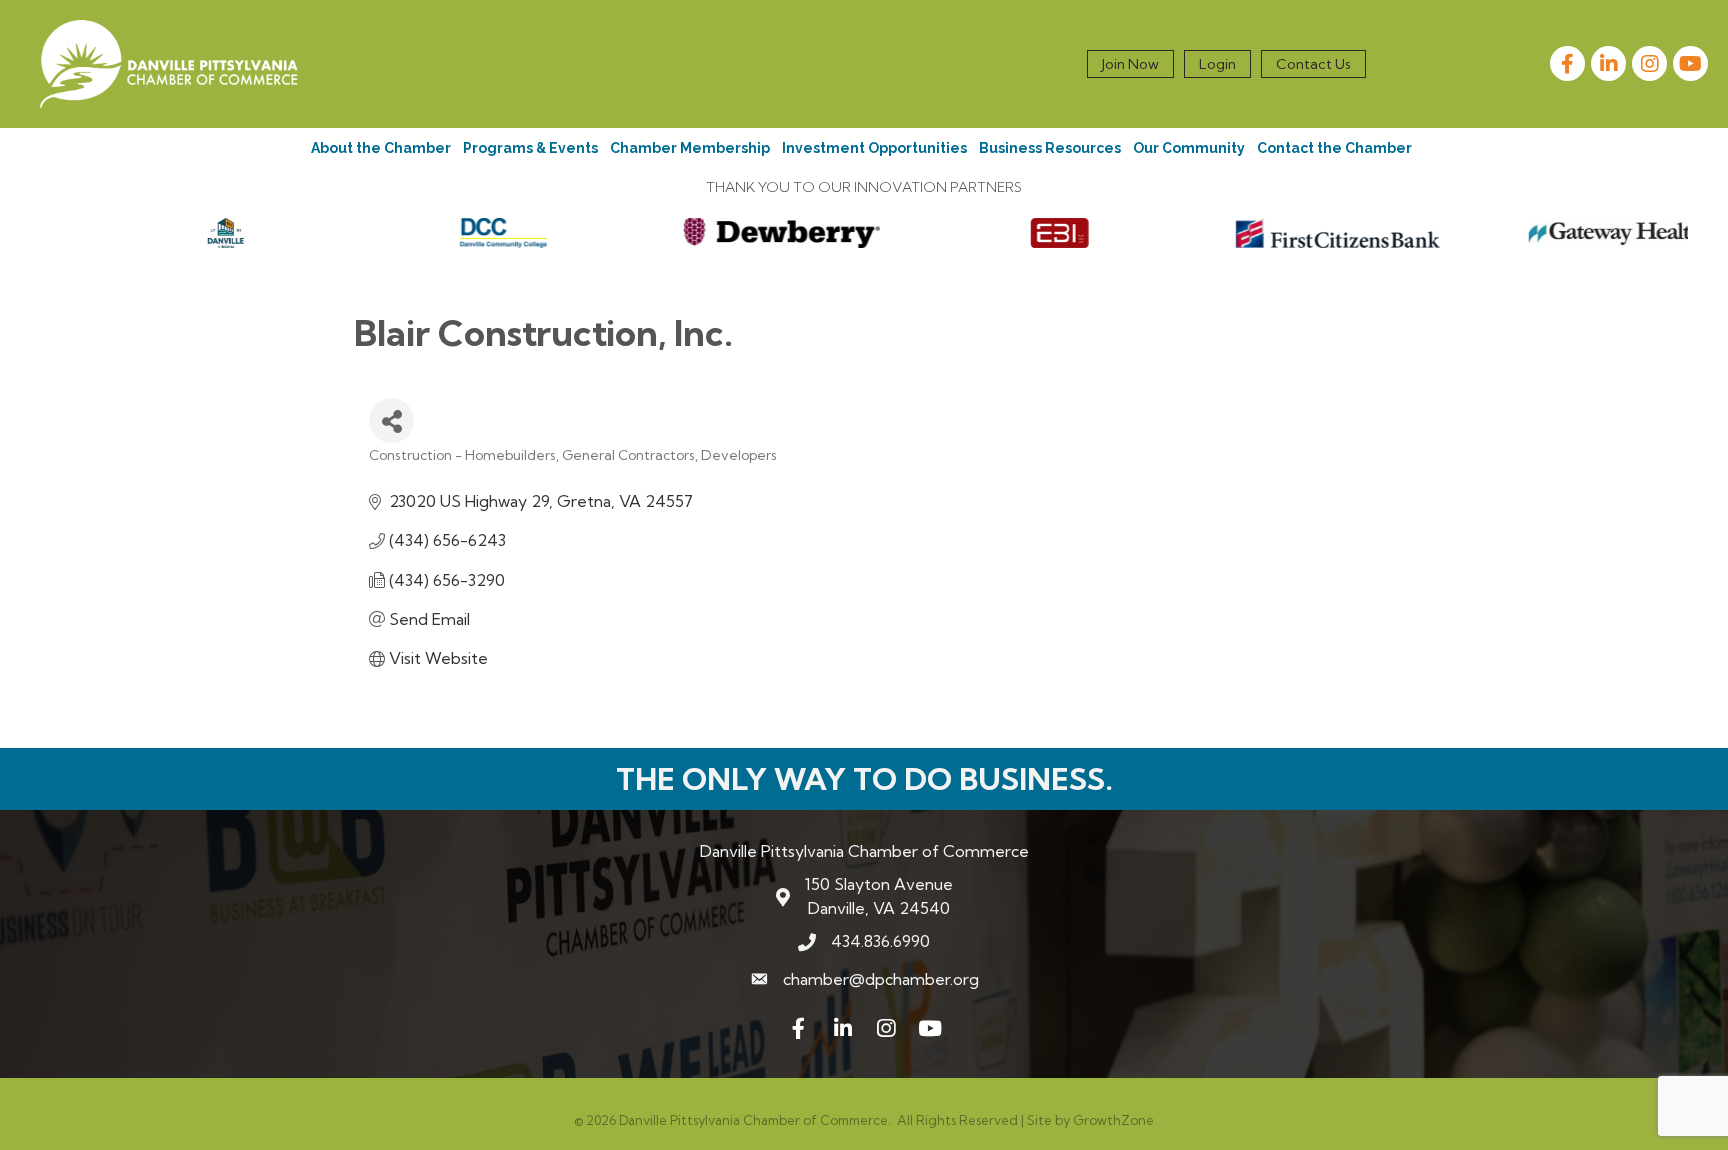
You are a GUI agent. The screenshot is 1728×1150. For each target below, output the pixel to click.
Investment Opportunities (874, 148)
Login (1217, 64)
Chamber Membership (690, 148)
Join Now (1130, 64)
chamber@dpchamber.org (881, 979)
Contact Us (1313, 64)
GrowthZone (1113, 1120)
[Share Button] (391, 420)
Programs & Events (530, 148)
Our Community (1189, 148)
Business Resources (1050, 148)
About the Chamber (381, 148)
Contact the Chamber (1334, 148)
